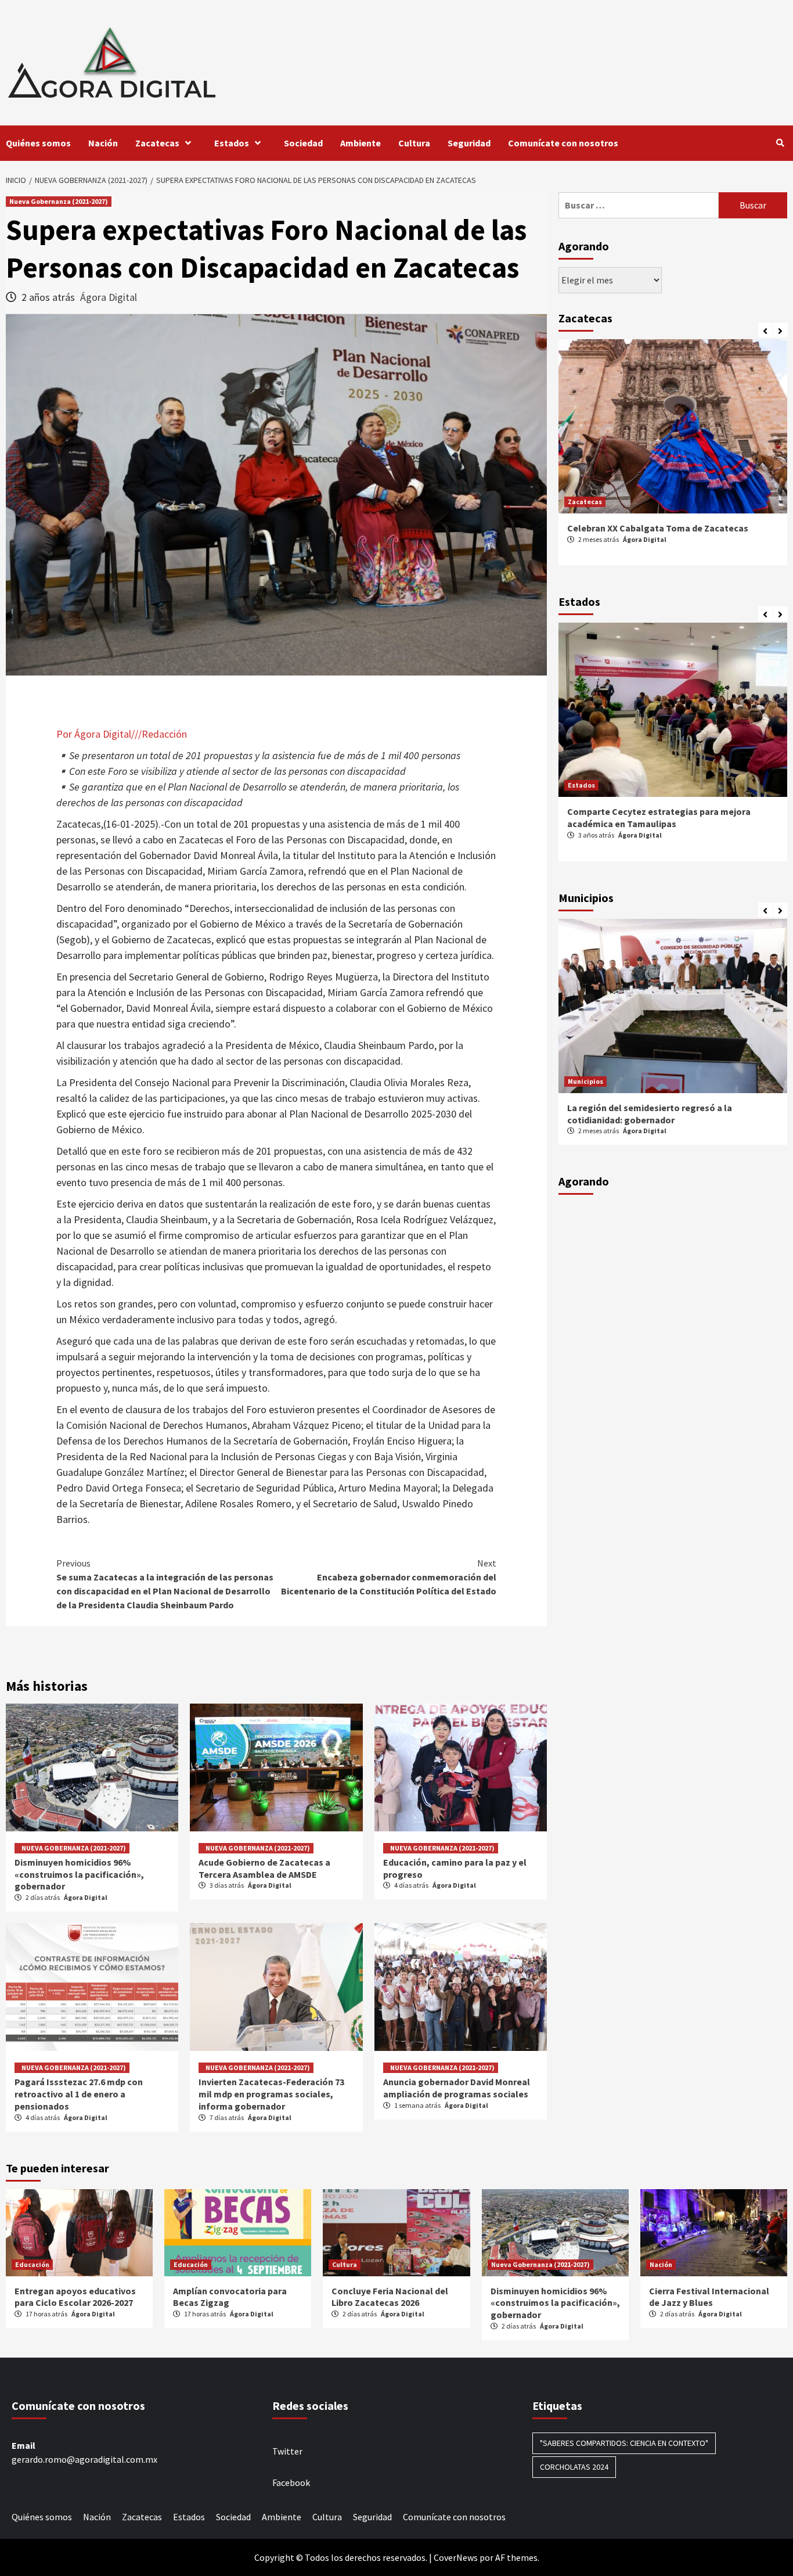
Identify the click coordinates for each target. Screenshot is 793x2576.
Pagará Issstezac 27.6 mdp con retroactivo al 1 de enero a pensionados (79, 2094)
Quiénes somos (38, 143)
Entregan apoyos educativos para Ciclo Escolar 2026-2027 (75, 2297)
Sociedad (303, 143)
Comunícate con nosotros (563, 143)
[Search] (780, 143)
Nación (103, 143)
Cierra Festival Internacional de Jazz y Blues (709, 2297)
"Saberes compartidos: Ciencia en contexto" (624, 2443)
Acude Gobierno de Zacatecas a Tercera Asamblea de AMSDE (264, 1868)
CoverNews (456, 2557)
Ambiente (361, 143)
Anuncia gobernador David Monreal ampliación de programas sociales (457, 2088)
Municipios (585, 1081)
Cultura (414, 143)
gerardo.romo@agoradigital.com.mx (84, 2459)
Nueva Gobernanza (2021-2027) (59, 201)
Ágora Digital (109, 297)
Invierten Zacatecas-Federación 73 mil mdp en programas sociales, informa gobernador (271, 2094)
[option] (673, 458)
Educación (32, 2264)
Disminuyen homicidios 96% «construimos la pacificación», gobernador (79, 1874)
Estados (232, 143)
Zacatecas (157, 143)
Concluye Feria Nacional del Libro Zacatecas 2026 (390, 2297)
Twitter (287, 2451)
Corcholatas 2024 (574, 2467)
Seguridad (469, 143)
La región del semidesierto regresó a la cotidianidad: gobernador (650, 1114)
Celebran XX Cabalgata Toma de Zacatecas (658, 528)
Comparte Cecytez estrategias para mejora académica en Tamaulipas (659, 818)
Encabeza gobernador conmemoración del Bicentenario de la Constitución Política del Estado (389, 1577)
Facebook (291, 2482)
